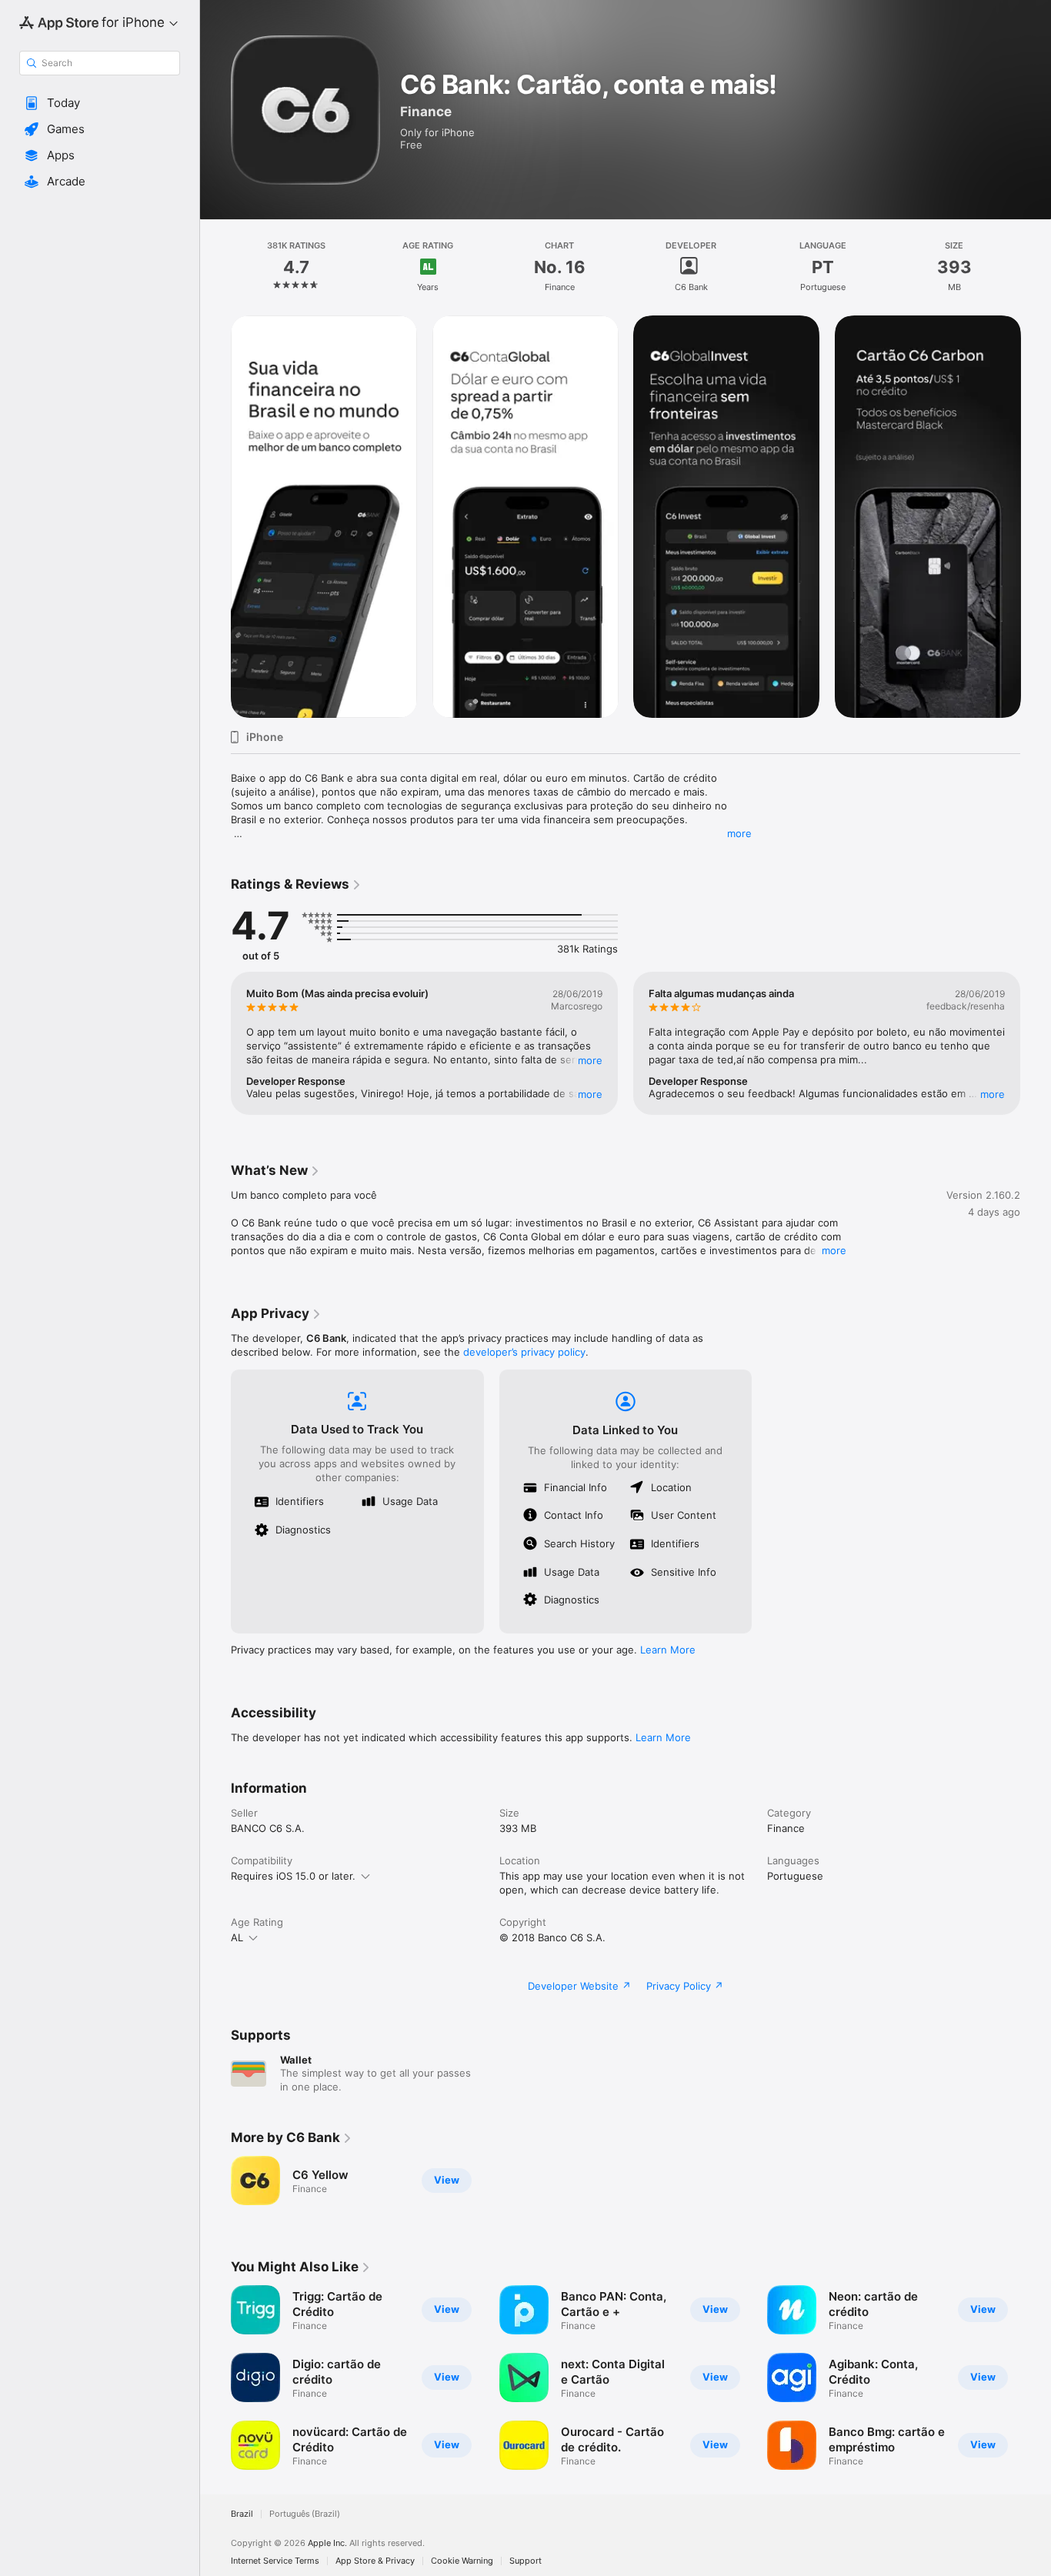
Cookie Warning (462, 2561)
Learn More (668, 1650)
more (739, 833)
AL (237, 1937)
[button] (100, 103)
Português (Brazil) (305, 2514)
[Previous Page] (215, 516)
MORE (590, 1060)
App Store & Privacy (375, 2561)
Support (525, 2561)
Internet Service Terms (275, 2561)
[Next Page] (1036, 516)
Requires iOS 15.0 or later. (293, 1876)
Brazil (242, 2514)
